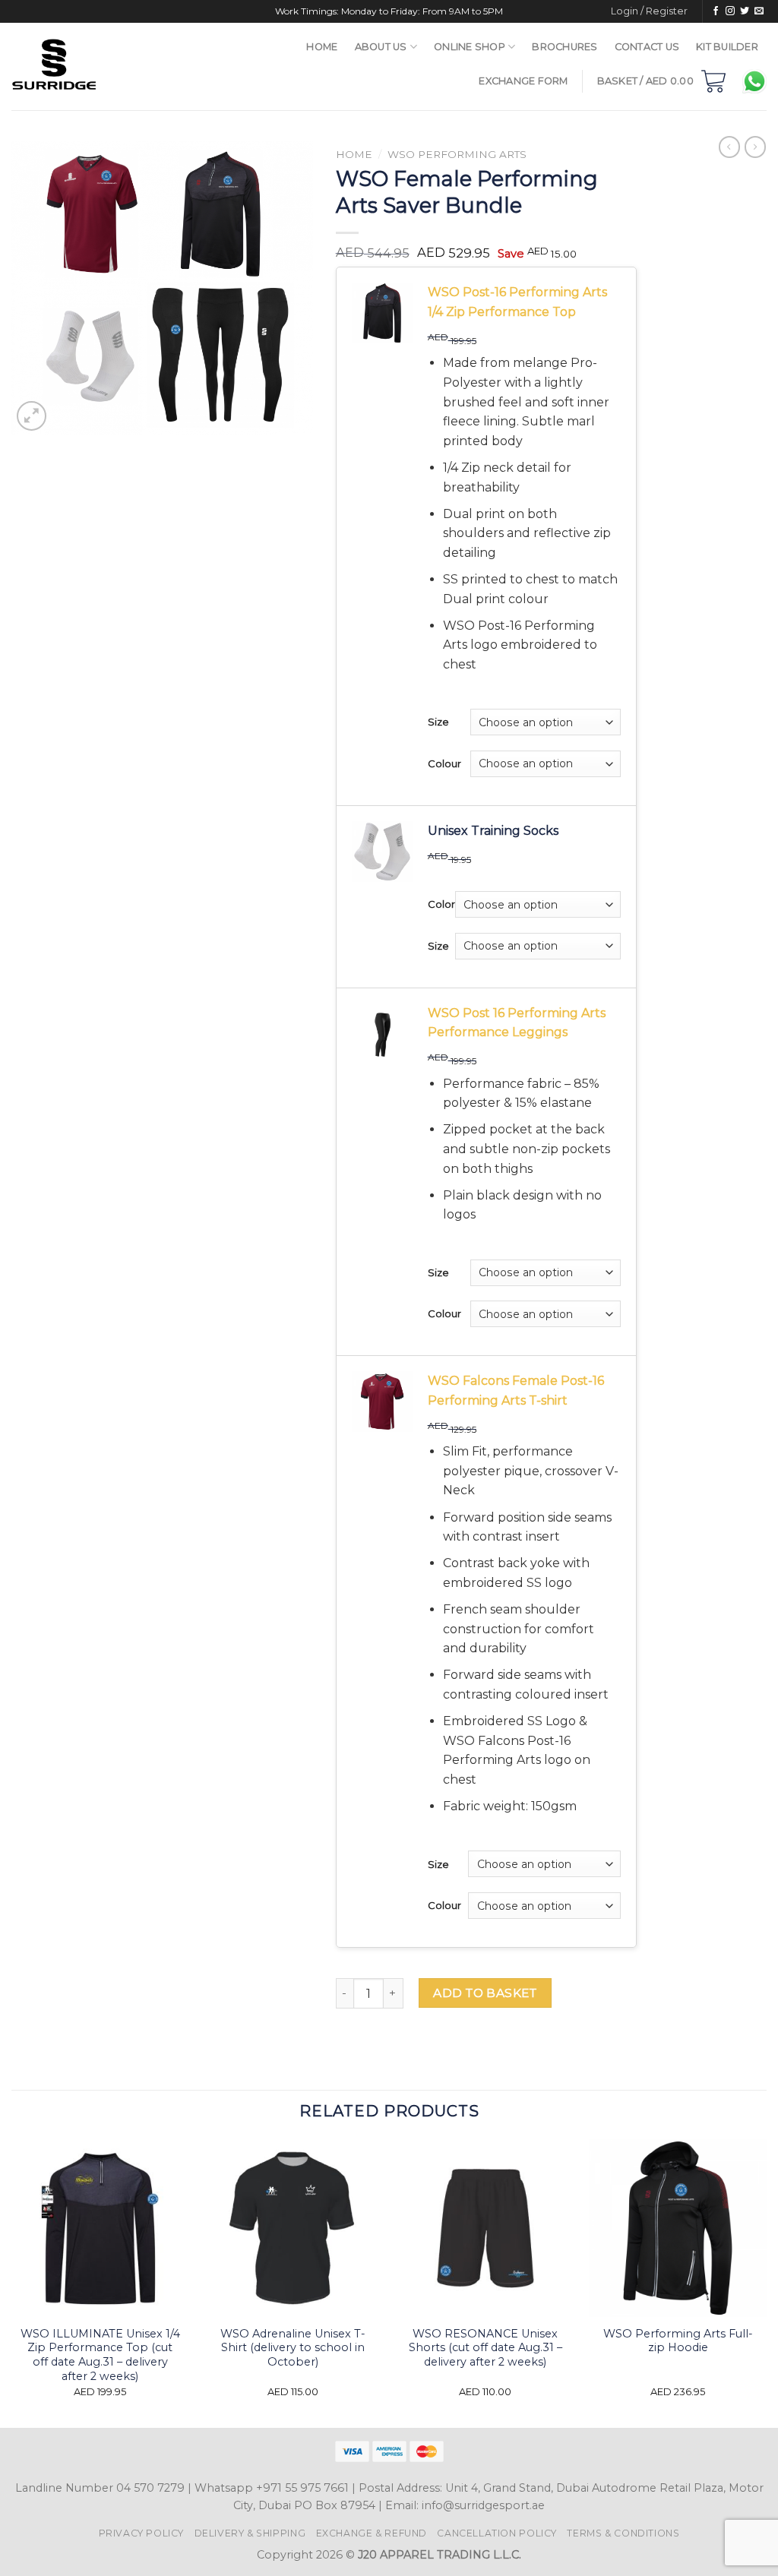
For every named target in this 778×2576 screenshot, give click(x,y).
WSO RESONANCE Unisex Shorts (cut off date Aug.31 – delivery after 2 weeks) (485, 2348)
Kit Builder (727, 47)
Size (438, 722)
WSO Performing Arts (457, 154)
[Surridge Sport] (99, 66)
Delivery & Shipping (250, 2533)
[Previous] (12, 2282)
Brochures (565, 47)
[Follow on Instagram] (730, 11)
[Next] (766, 2282)
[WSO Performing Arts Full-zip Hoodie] (678, 2228)
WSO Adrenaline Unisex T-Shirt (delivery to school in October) (293, 2348)
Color (441, 904)
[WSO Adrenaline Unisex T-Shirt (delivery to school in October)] (293, 2228)
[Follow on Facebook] (716, 11)
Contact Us (647, 47)
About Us (381, 47)
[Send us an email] (759, 11)
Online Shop (470, 47)
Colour (444, 763)
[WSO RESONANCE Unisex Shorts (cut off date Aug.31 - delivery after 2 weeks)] (485, 2228)
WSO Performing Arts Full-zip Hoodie (678, 2341)
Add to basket (485, 1993)
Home (322, 47)
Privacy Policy (142, 2533)
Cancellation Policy (497, 2533)
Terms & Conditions (623, 2533)
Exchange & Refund (372, 2533)
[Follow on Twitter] (745, 11)
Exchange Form (523, 81)
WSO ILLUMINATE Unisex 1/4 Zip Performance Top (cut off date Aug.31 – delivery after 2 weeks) (100, 2355)
